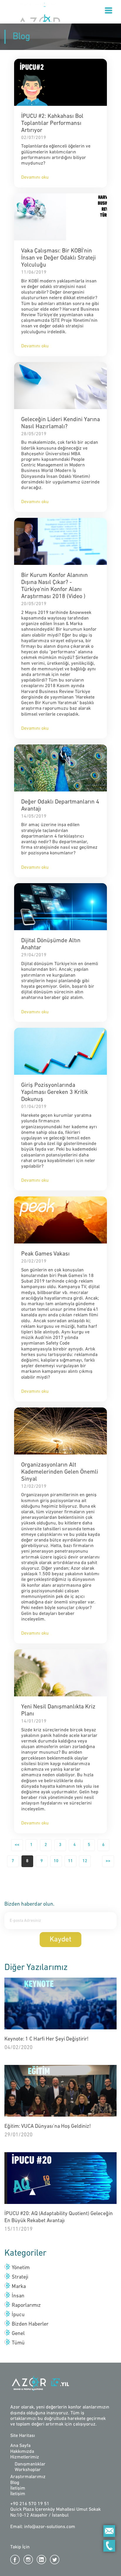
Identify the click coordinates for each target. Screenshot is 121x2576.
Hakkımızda (22, 2452)
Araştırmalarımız (28, 2477)
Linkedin (41, 2560)
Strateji (20, 2277)
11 (70, 1861)
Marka (19, 2287)
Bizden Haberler (30, 2324)
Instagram (28, 2560)
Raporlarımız (26, 2306)
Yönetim (21, 2268)
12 (85, 1861)
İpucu (18, 2315)
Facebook (15, 2560)
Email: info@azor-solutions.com (43, 2527)
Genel (18, 2334)
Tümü (18, 2343)
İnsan (18, 2296)
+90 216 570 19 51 (30, 2504)
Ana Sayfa (20, 2446)
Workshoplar (28, 2470)
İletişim (18, 2488)
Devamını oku (35, 178)
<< (17, 1845)
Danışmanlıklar (30, 2464)
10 (56, 1861)
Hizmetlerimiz (25, 2457)
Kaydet (60, 1940)
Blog (15, 2483)
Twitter (55, 2560)
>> (108, 1861)
